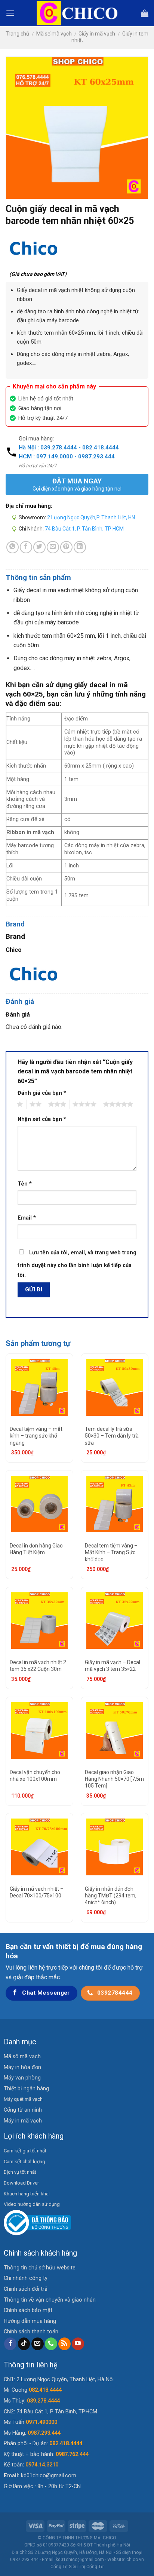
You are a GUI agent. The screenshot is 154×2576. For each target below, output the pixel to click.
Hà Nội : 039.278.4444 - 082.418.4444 (69, 448)
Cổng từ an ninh (23, 2110)
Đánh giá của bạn (42, 1093)
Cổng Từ (95, 2567)
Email (27, 1218)
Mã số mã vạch (54, 34)
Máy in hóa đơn (22, 2067)
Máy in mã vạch (23, 2121)
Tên (25, 1184)
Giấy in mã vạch (97, 34)
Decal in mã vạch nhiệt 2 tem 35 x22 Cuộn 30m (38, 1666)
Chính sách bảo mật (28, 2310)
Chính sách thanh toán (31, 2332)
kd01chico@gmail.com (49, 2476)
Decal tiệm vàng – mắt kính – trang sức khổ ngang (36, 1436)
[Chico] (34, 248)
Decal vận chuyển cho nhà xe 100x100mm (35, 1776)
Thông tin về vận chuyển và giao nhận (50, 2300)
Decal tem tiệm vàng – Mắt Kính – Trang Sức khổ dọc (111, 1552)
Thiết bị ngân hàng (26, 2089)
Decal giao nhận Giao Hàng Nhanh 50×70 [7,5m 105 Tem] (114, 1779)
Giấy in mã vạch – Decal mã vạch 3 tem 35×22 (113, 1666)
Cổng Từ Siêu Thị (68, 2567)
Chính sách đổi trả (26, 2289)
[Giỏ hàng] (145, 13)
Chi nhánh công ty (26, 2278)
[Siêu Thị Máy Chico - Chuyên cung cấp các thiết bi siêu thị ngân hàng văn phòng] (77, 13)
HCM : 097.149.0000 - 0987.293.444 (67, 457)
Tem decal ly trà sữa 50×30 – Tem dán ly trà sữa (112, 1436)
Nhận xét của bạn (42, 1119)
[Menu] (10, 13)
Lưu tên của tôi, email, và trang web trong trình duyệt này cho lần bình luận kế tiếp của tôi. (77, 1264)
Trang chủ (17, 34)
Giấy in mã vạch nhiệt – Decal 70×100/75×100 (37, 1892)
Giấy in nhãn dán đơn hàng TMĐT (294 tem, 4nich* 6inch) (111, 1896)
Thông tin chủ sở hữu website (40, 2268)
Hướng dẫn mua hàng (30, 2321)
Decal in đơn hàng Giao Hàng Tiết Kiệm (36, 1549)
